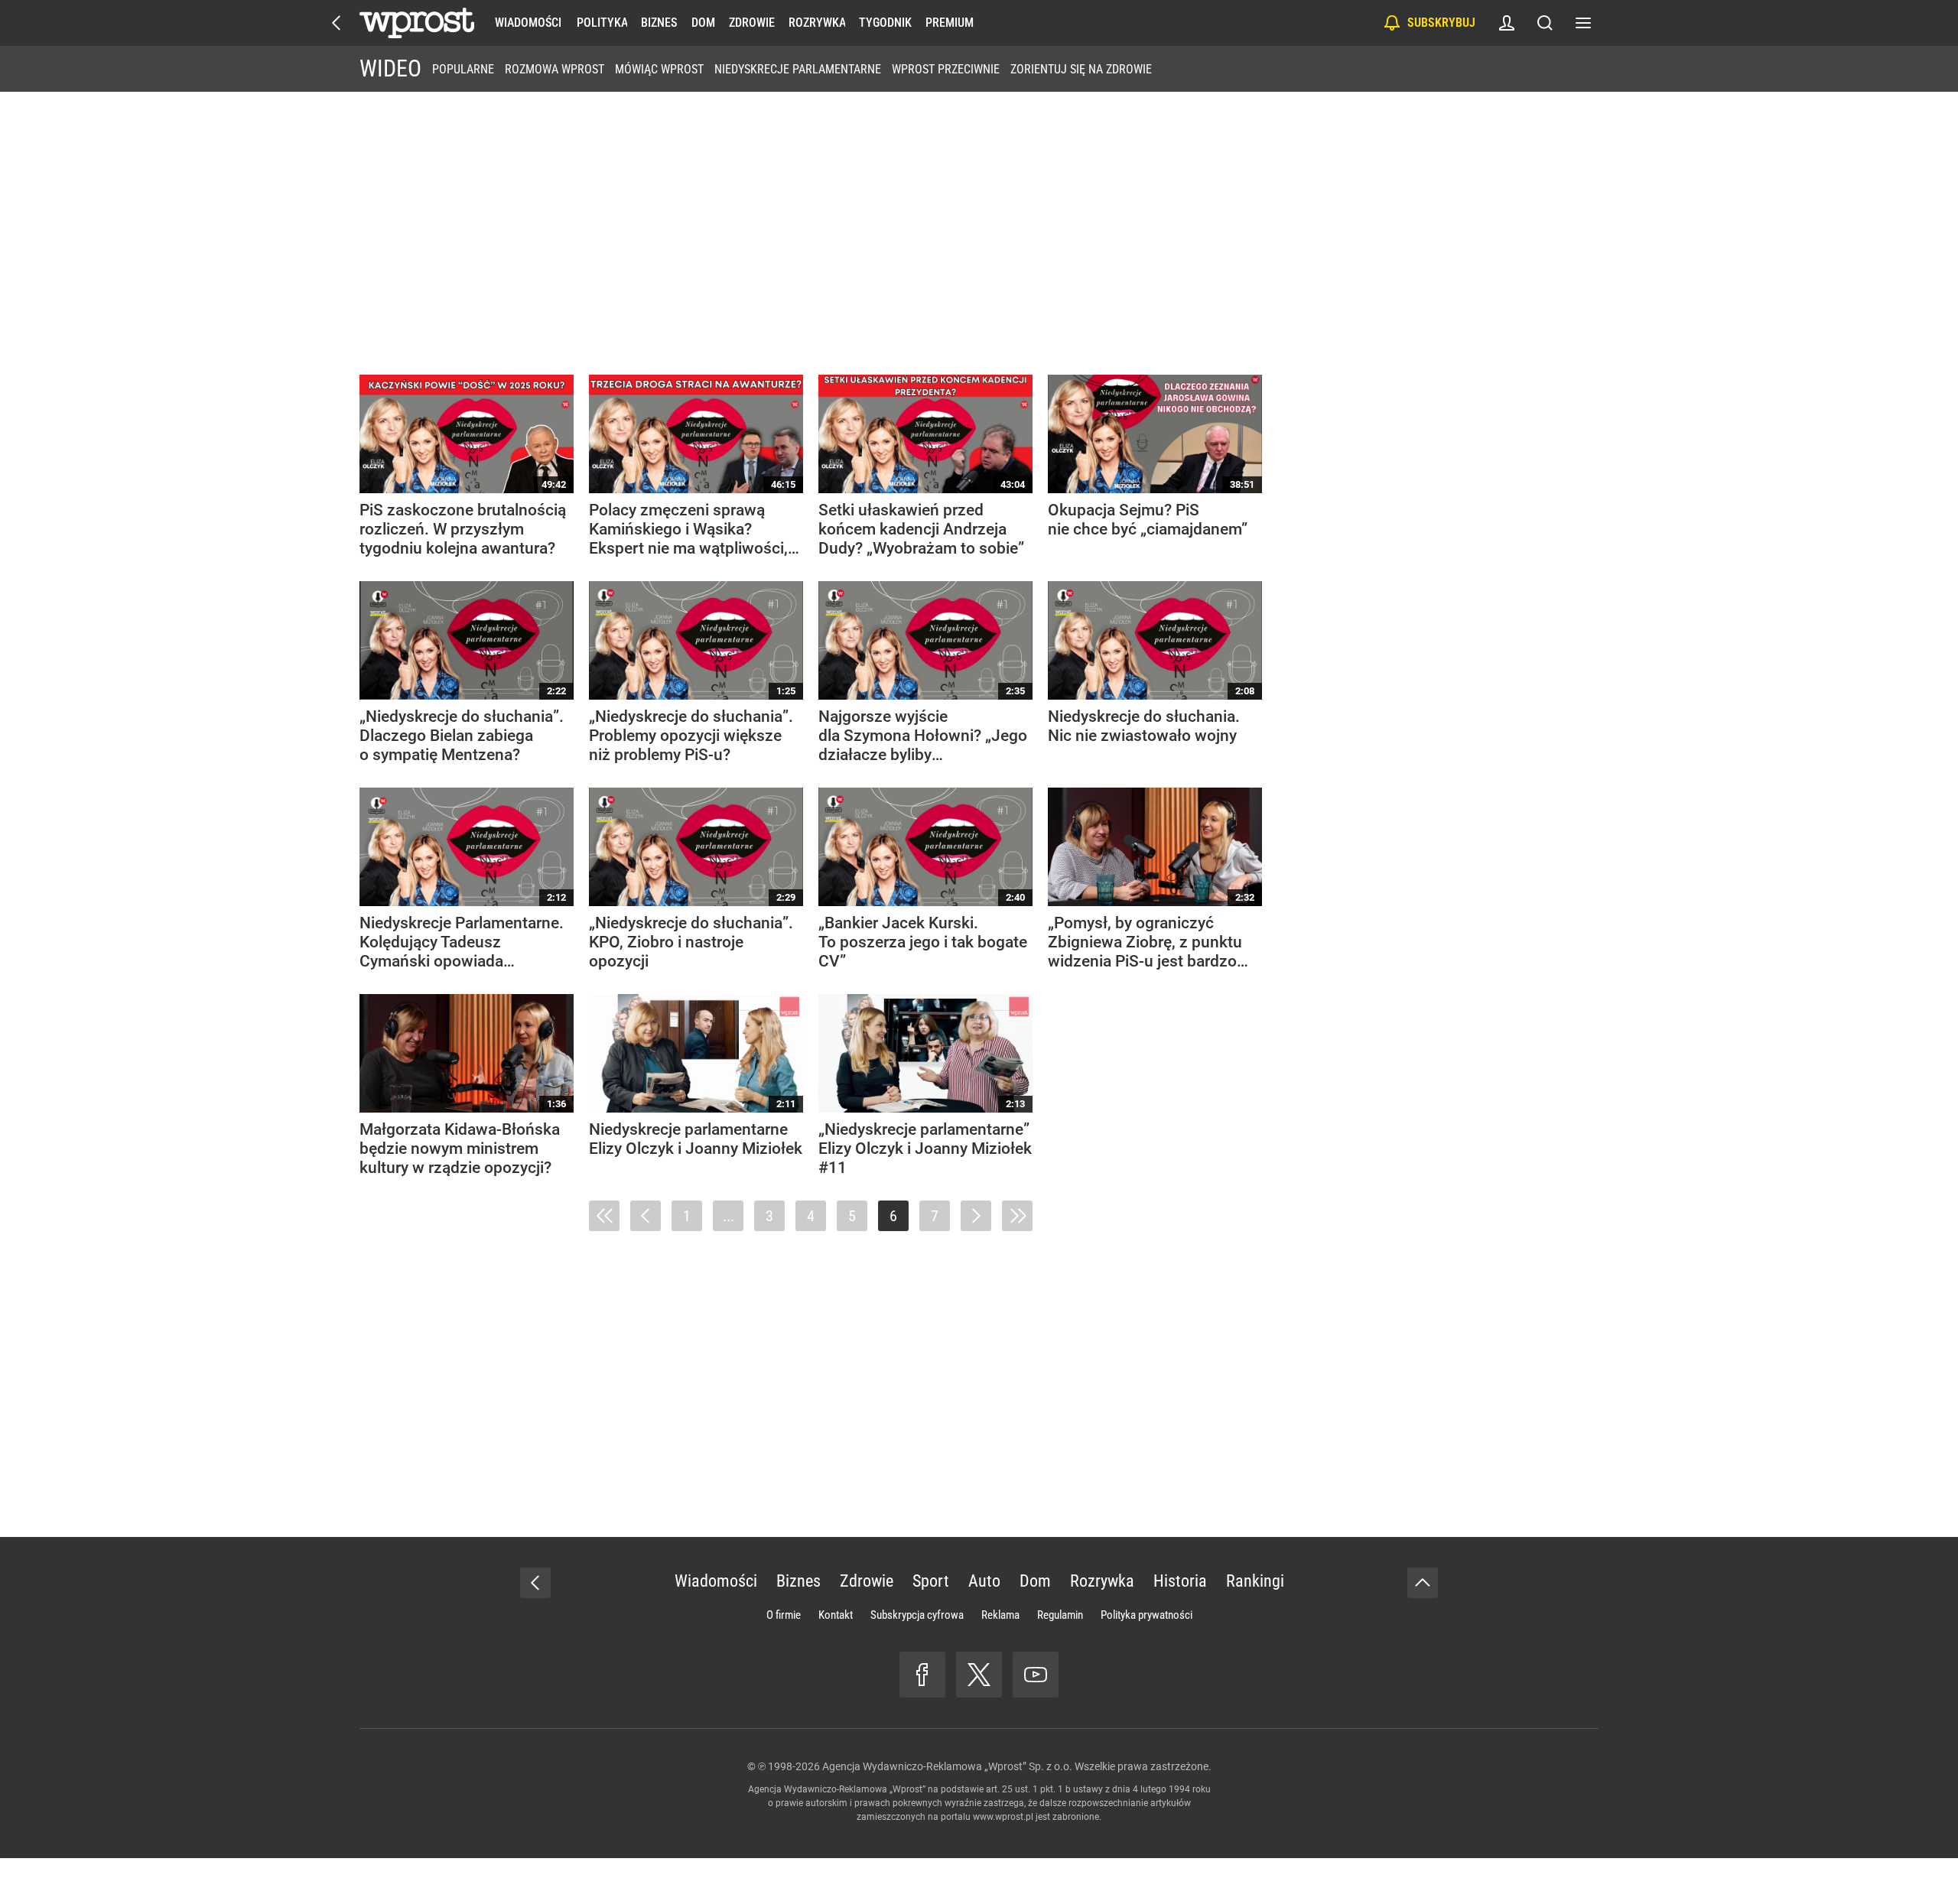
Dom (703, 23)
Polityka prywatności (1147, 1615)
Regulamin (1060, 1615)
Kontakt (836, 1615)
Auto (984, 1581)
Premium (950, 23)
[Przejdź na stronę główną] (337, 23)
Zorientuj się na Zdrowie (1081, 69)
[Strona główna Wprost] (417, 23)
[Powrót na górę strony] (1423, 1583)
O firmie (784, 1615)
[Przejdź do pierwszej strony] (604, 1216)
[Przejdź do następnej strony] (976, 1216)
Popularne (463, 69)
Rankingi (1255, 1581)
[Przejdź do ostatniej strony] (1017, 1216)
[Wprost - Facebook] (922, 1675)
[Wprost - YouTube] (1036, 1675)
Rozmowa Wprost (555, 69)
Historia (1180, 1581)
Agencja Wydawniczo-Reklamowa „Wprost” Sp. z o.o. (947, 1766)
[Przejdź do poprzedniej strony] (646, 1216)
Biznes (659, 23)
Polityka (602, 23)
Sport (931, 1581)
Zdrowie (752, 23)
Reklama (1000, 1615)
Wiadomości (528, 23)
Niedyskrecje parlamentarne (798, 69)
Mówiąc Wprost (659, 69)
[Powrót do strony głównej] (535, 1583)
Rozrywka (817, 23)
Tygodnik (885, 23)
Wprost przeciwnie (946, 69)
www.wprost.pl (1003, 1817)
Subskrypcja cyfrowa (917, 1615)
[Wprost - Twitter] (979, 1675)
